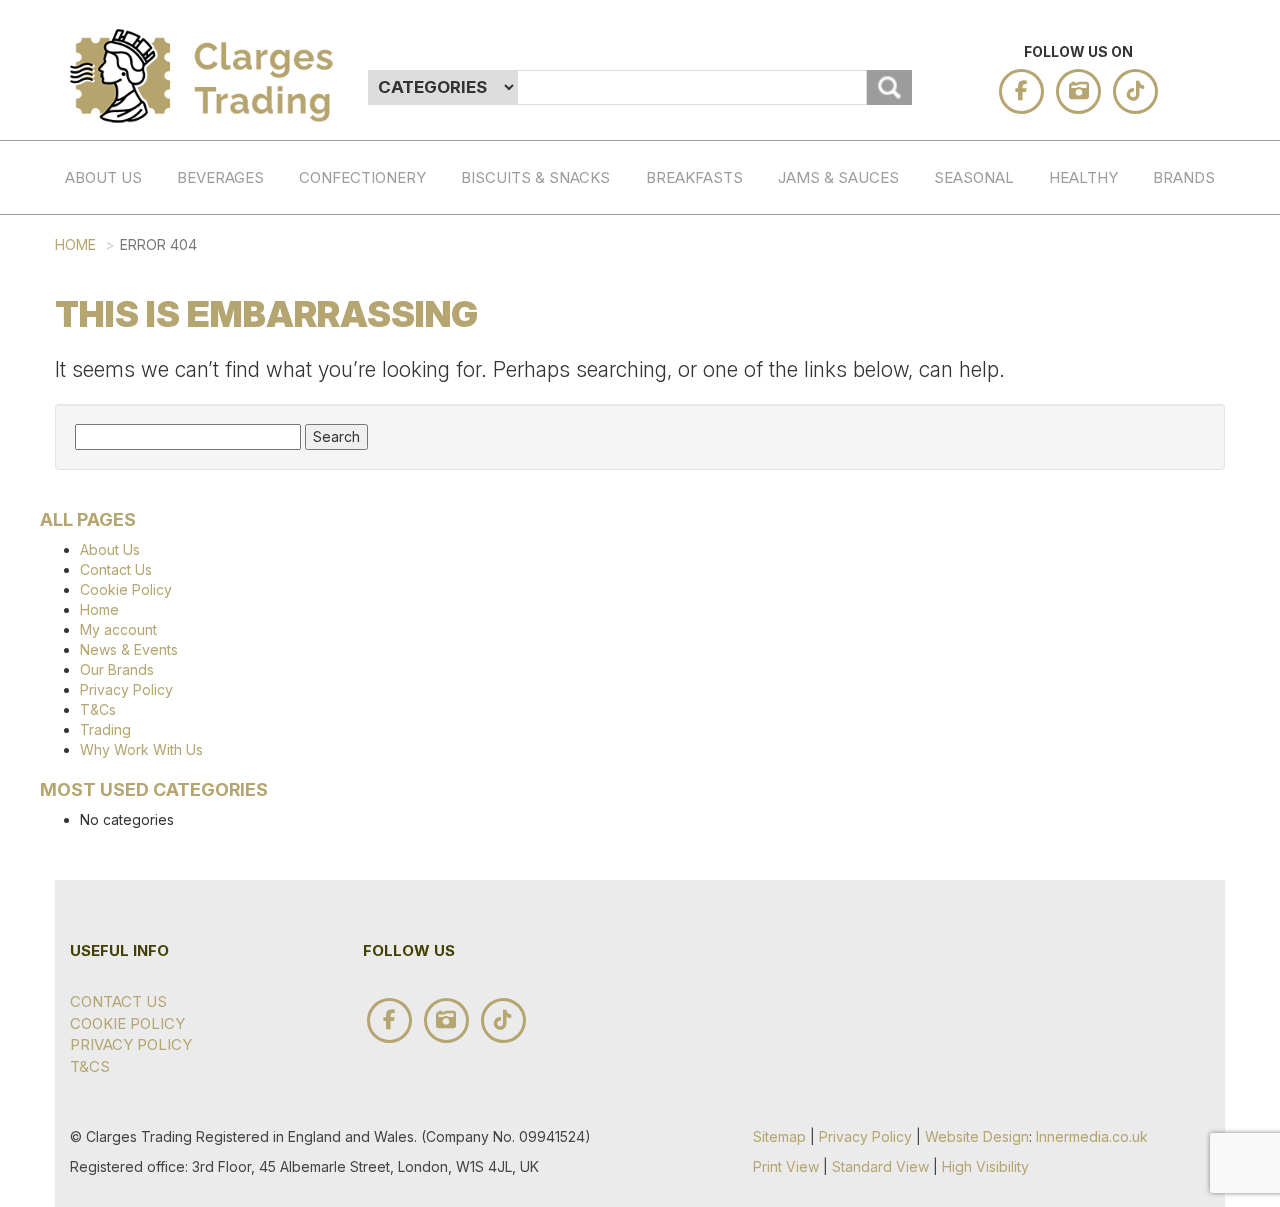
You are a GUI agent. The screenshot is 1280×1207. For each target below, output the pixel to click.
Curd (838, 360)
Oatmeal (706, 276)
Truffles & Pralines (359, 382)
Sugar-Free (359, 665)
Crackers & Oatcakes (521, 341)
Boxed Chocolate (359, 308)
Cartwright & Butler (1213, 1113)
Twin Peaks (1213, 727)
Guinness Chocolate (1213, 308)
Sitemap (779, 1136)
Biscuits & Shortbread (521, 256)
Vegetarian (359, 843)
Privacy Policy (126, 689)
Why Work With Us (141, 749)
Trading (105, 729)
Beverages (220, 177)
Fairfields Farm (1213, 664)
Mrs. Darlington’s (1213, 977)
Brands (1184, 177)
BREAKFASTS (694, 177)
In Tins (561, 245)
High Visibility (985, 1166)
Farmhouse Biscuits (1213, 914)
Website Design (977, 1136)
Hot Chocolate (237, 328)
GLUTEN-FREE (1109, 371)
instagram (1078, 91)
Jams (838, 319)
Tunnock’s (1213, 861)
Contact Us (116, 569)
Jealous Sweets (1213, 538)
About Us (103, 177)
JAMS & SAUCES (838, 177)
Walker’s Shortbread (1213, 413)
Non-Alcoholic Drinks (237, 402)
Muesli (706, 486)
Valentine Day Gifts (994, 319)
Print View (786, 1166)
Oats (706, 234)
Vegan (359, 884)
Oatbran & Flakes (706, 339)
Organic (359, 613)
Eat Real (1213, 1040)
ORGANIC (1109, 423)
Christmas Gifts (994, 245)
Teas (237, 234)
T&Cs (98, 709)
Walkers (1213, 820)
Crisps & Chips (521, 425)
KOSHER (1109, 464)
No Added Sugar (706, 738)
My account (118, 629)
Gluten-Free (359, 791)
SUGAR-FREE (1109, 245)
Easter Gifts (994, 393)
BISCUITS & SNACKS (535, 177)
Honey (838, 402)
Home (75, 244)
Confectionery (362, 177)
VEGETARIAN (1109, 506)
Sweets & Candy (359, 551)
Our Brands (117, 669)
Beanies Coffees (1213, 475)
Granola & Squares (706, 424)
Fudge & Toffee (359, 466)
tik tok (1135, 91)
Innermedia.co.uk (1092, 1136)
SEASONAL (974, 177)
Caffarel (1213, 360)
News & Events (129, 649)
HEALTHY (1083, 177)
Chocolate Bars (359, 245)
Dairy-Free (359, 728)
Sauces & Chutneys (838, 256)
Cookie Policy (126, 589)
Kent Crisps (1213, 601)
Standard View (880, 1166)
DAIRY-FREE (1109, 308)
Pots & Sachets (706, 549)
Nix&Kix (1213, 779)
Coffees (237, 276)
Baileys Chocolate (1213, 245)
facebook (1021, 91)
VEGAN (1109, 547)
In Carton (561, 308)
